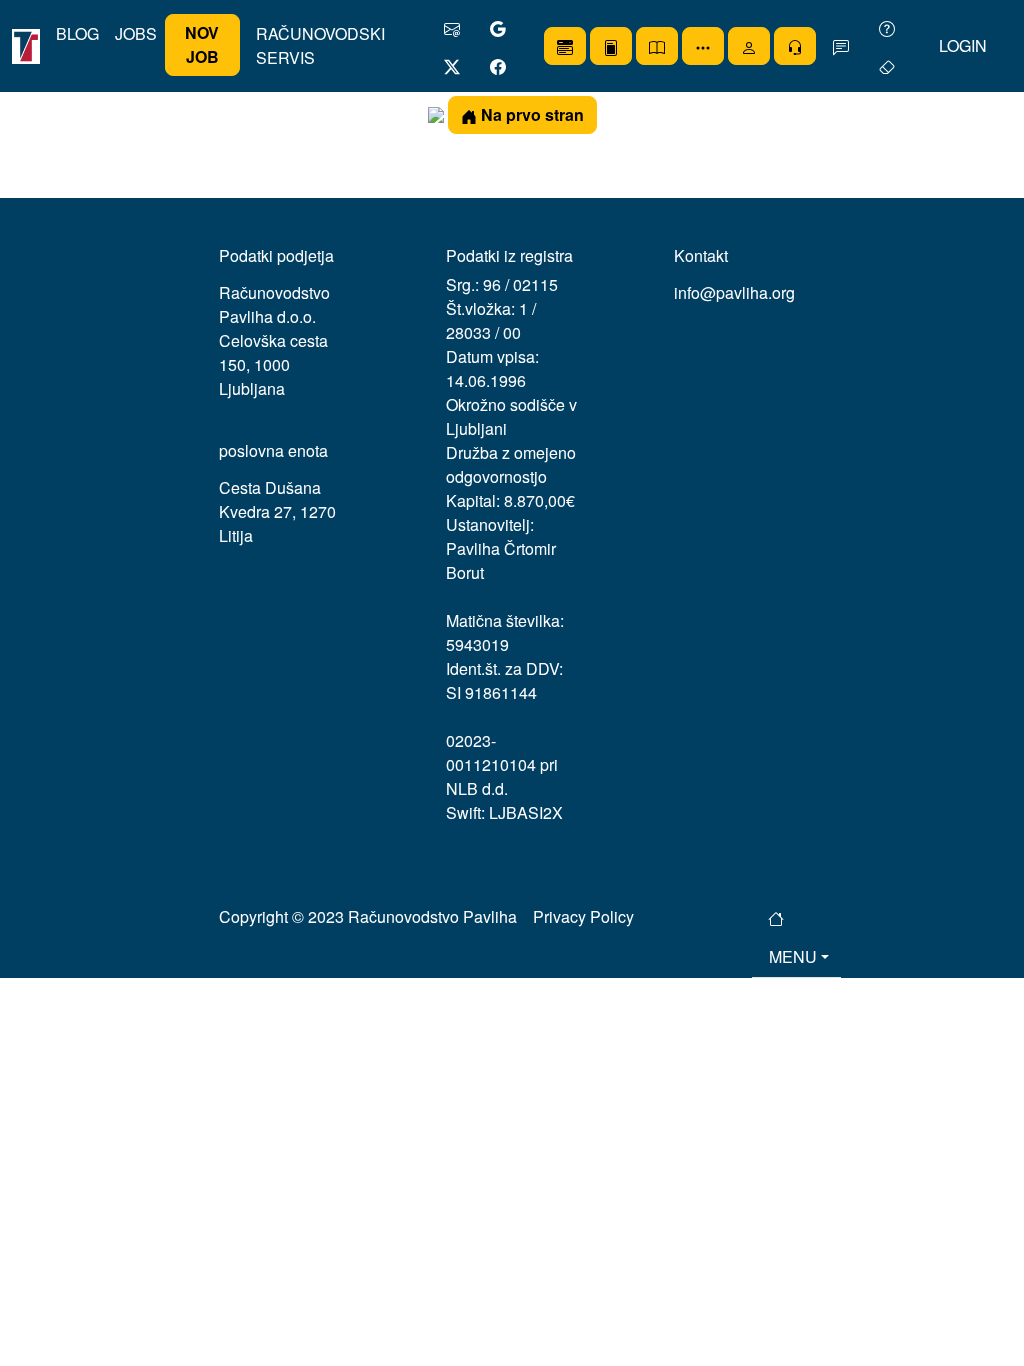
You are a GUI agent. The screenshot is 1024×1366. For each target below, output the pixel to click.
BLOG (77, 33)
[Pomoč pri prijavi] (887, 27)
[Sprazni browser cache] (887, 65)
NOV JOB (202, 44)
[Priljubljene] (565, 46)
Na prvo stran (530, 114)
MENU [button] (793, 956)
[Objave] (611, 46)
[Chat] (841, 46)
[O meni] (749, 46)
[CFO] (657, 46)
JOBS (136, 33)
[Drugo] (703, 46)
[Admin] (795, 46)
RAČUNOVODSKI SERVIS (320, 45)
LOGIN (963, 45)
